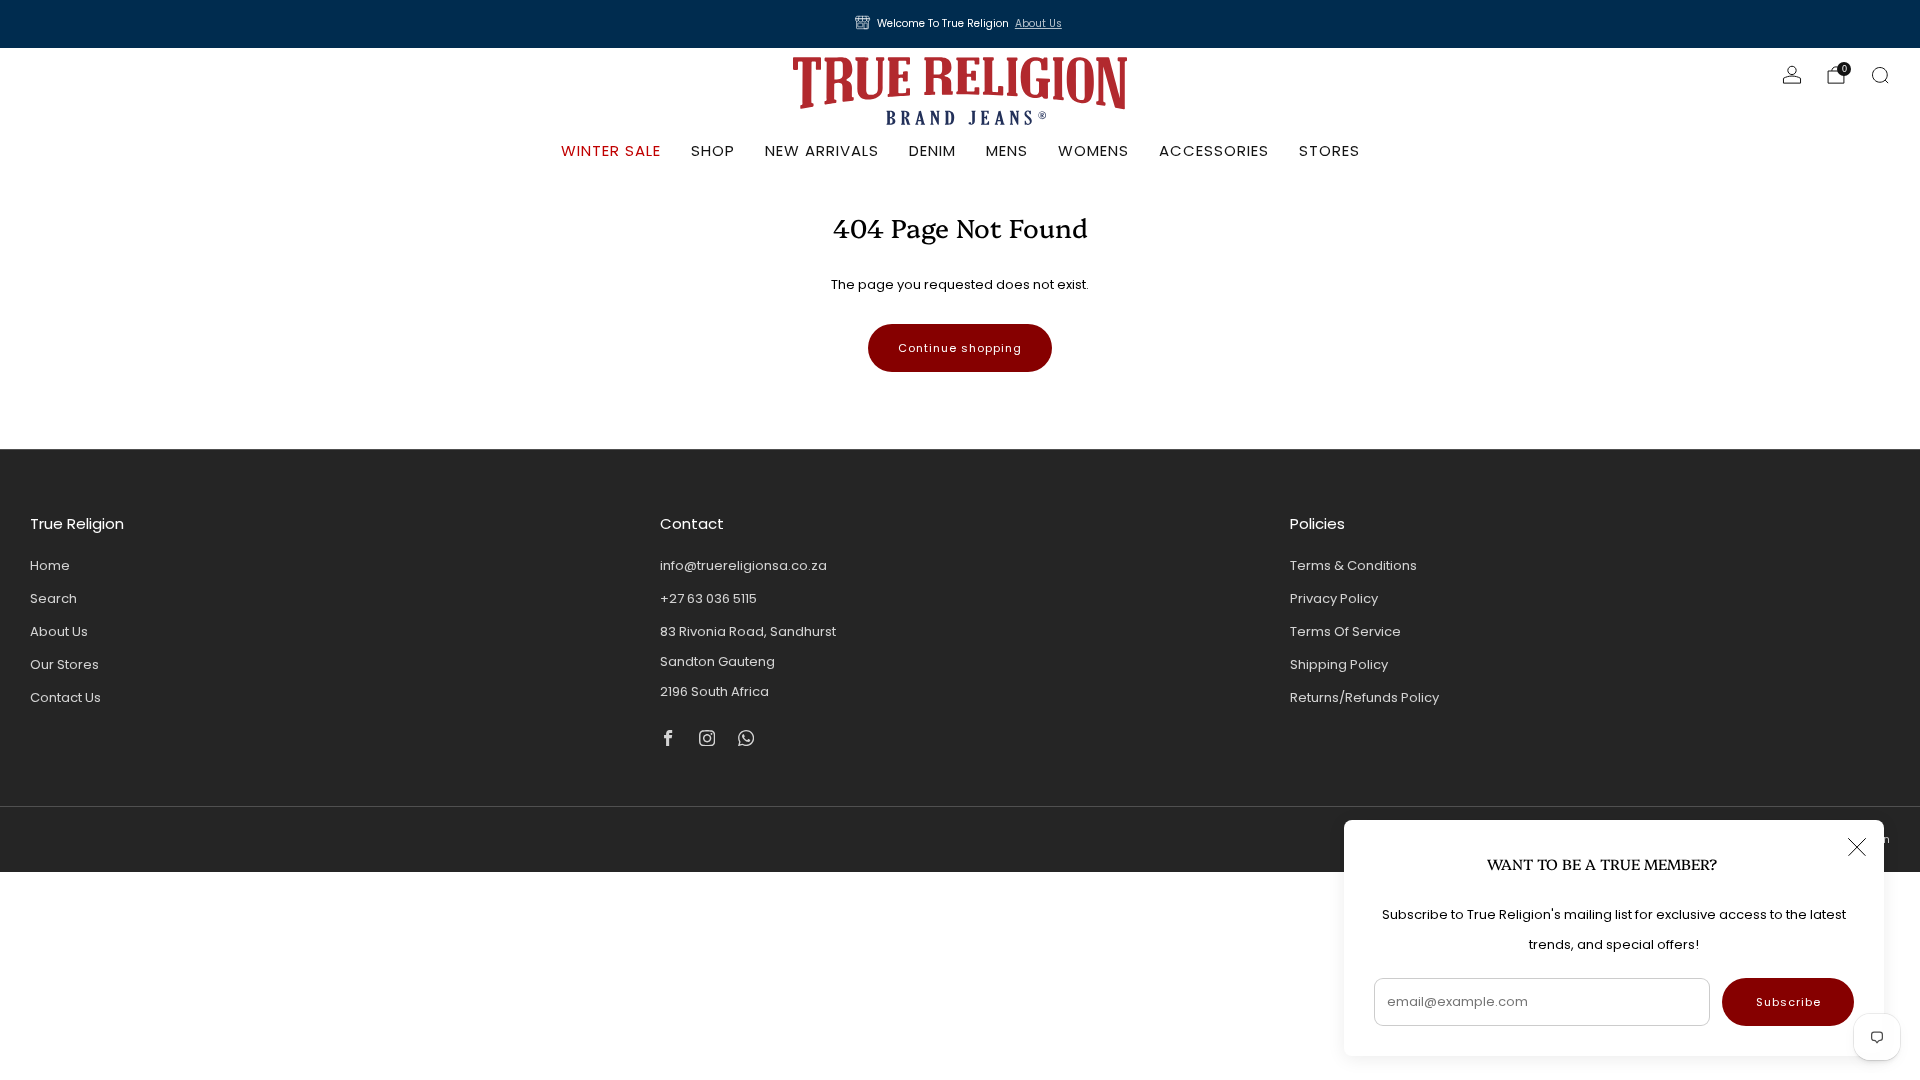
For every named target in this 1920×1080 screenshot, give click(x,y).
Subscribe (1788, 1002)
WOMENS (1093, 150)
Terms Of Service (1345, 631)
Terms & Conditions (1353, 565)
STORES (1329, 150)
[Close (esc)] (1857, 847)
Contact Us (65, 697)
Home (50, 565)
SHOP (713, 150)
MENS (1007, 150)
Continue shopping (960, 348)
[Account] (1792, 75)
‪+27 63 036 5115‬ (708, 598)
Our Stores (64, 664)
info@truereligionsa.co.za (743, 565)
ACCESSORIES (1214, 150)
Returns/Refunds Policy (1364, 697)
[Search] (1880, 75)
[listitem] (960, 24)
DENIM (932, 150)
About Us (1038, 23)
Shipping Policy (1339, 664)
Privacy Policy (1334, 598)
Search (53, 598)
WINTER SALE (611, 150)
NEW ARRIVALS (822, 150)
